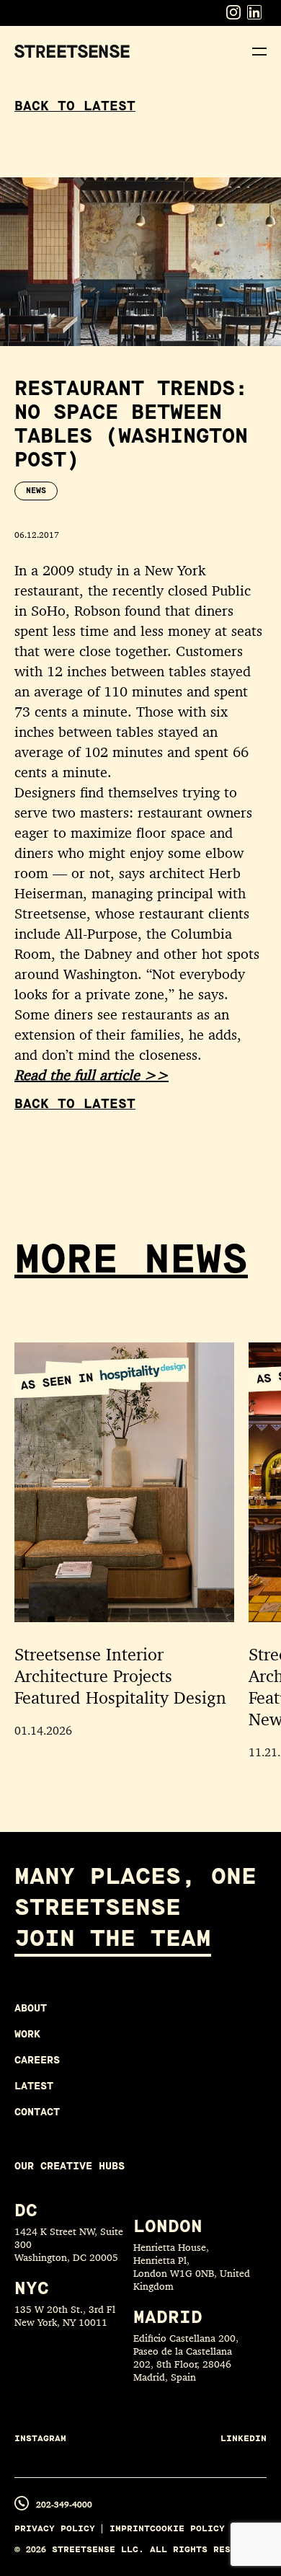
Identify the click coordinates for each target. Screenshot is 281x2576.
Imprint (130, 2529)
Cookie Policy (187, 2529)
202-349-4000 (64, 2504)
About (31, 2008)
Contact (37, 2112)
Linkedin (244, 2439)
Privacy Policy (55, 2529)
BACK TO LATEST (75, 106)
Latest (34, 2086)
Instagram (40, 2439)
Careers (37, 2060)
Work (27, 2034)
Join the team (113, 1938)
